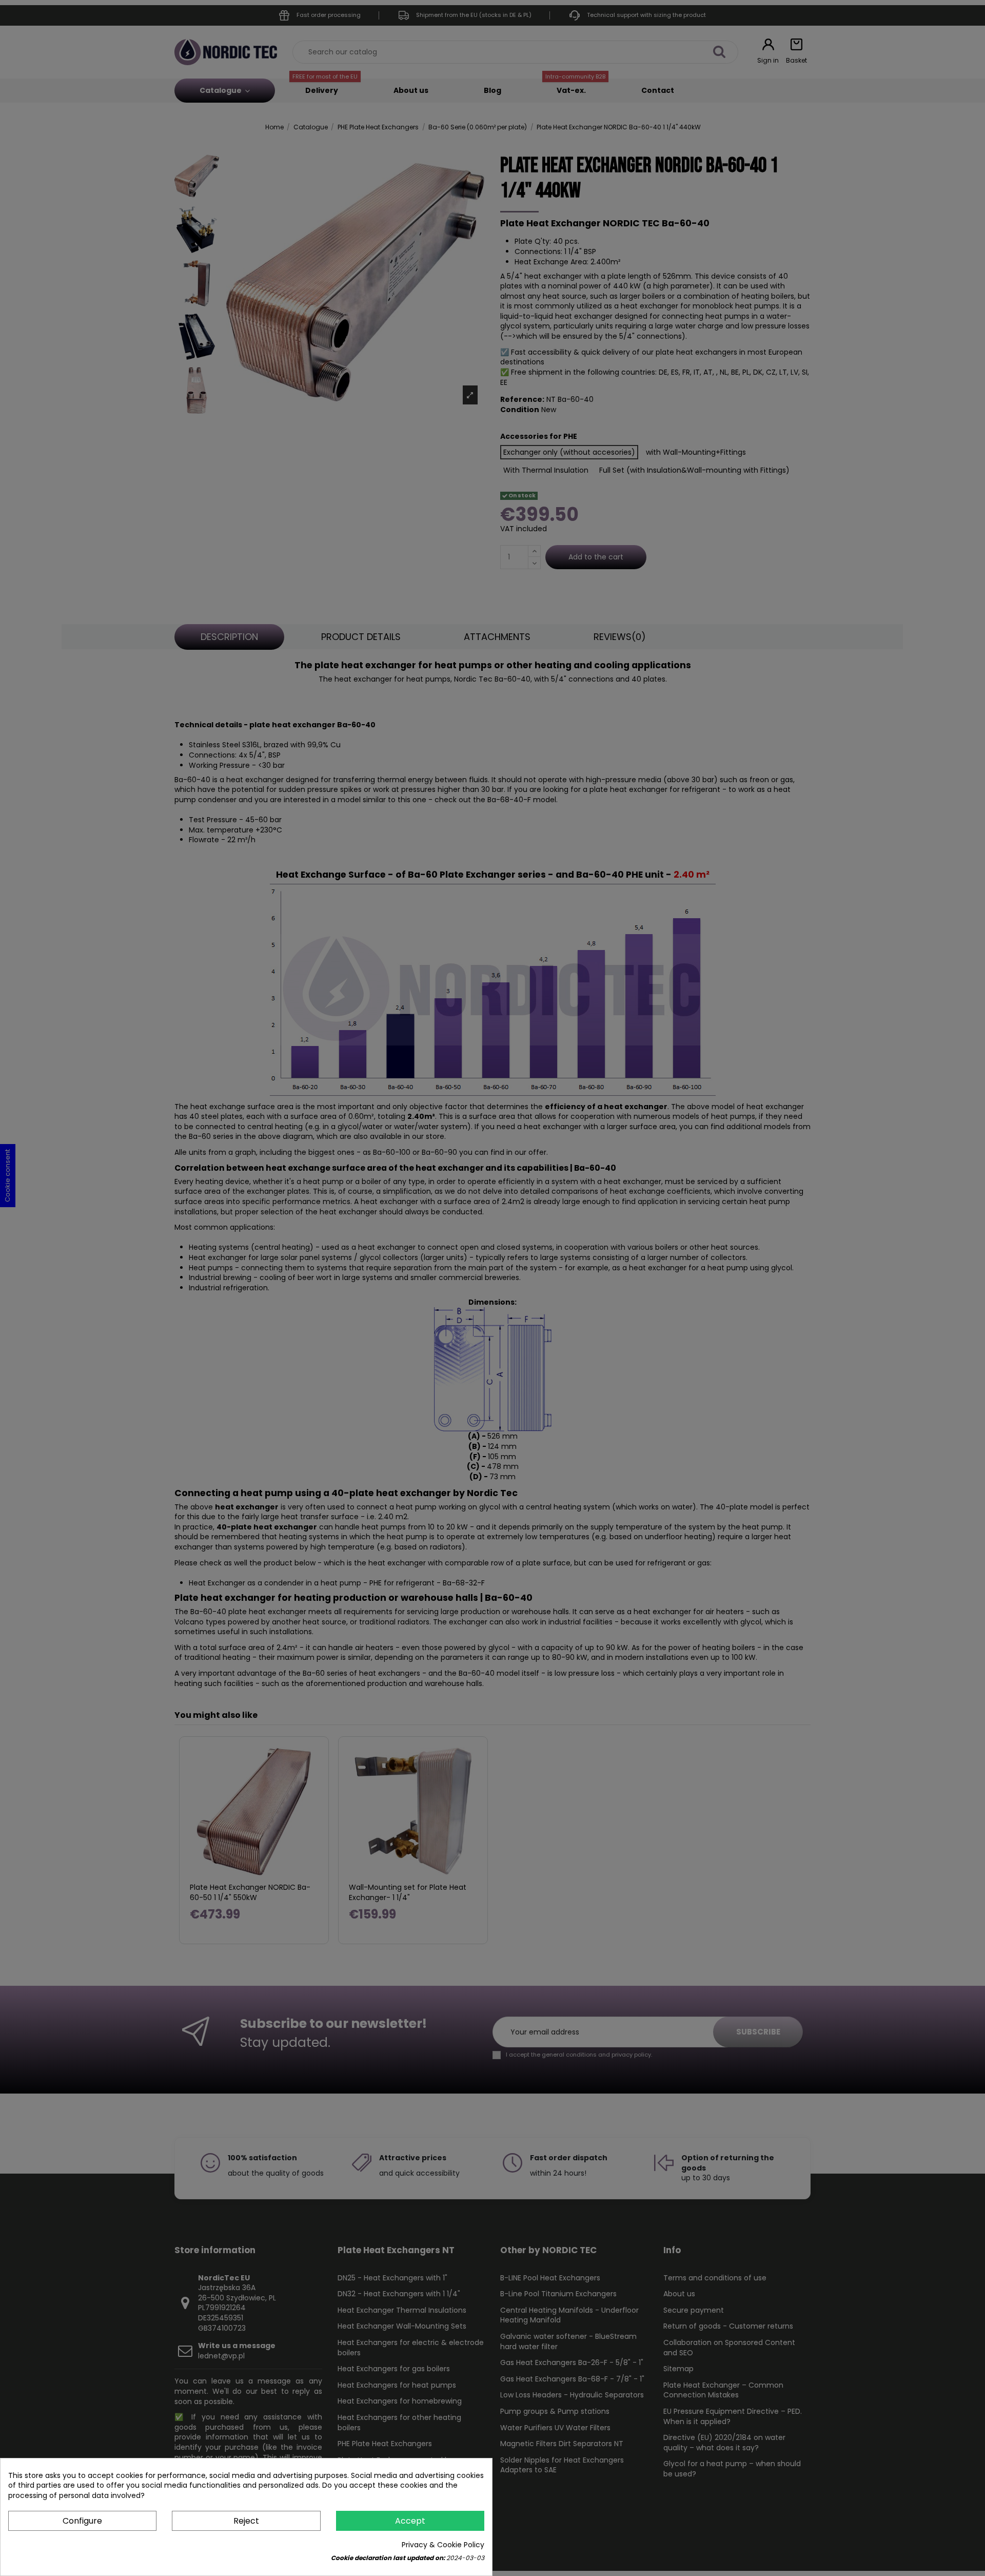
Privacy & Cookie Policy (443, 2545)
